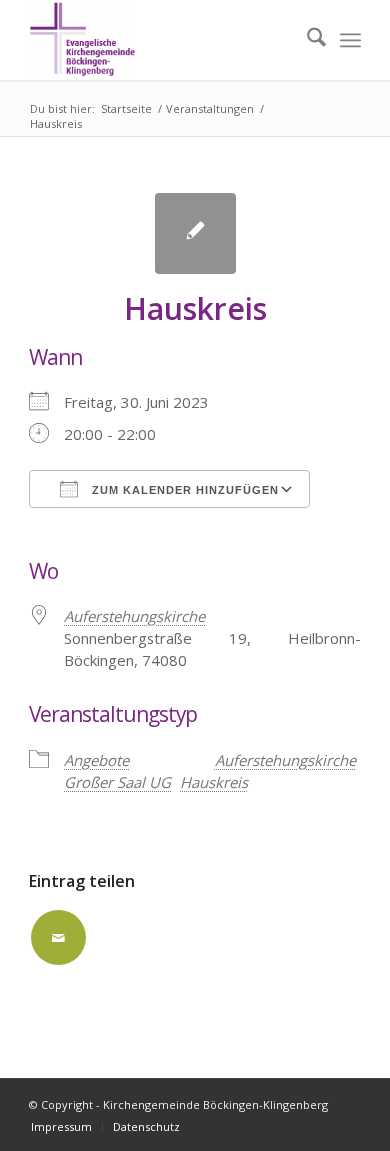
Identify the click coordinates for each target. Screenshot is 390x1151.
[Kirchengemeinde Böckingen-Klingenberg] (161, 40)
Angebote (96, 760)
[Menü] (350, 40)
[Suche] (306, 40)
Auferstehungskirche (134, 616)
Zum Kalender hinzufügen (183, 490)
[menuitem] (306, 40)
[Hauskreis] (195, 233)
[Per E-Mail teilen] (58, 937)
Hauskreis (214, 782)
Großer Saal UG (117, 782)
